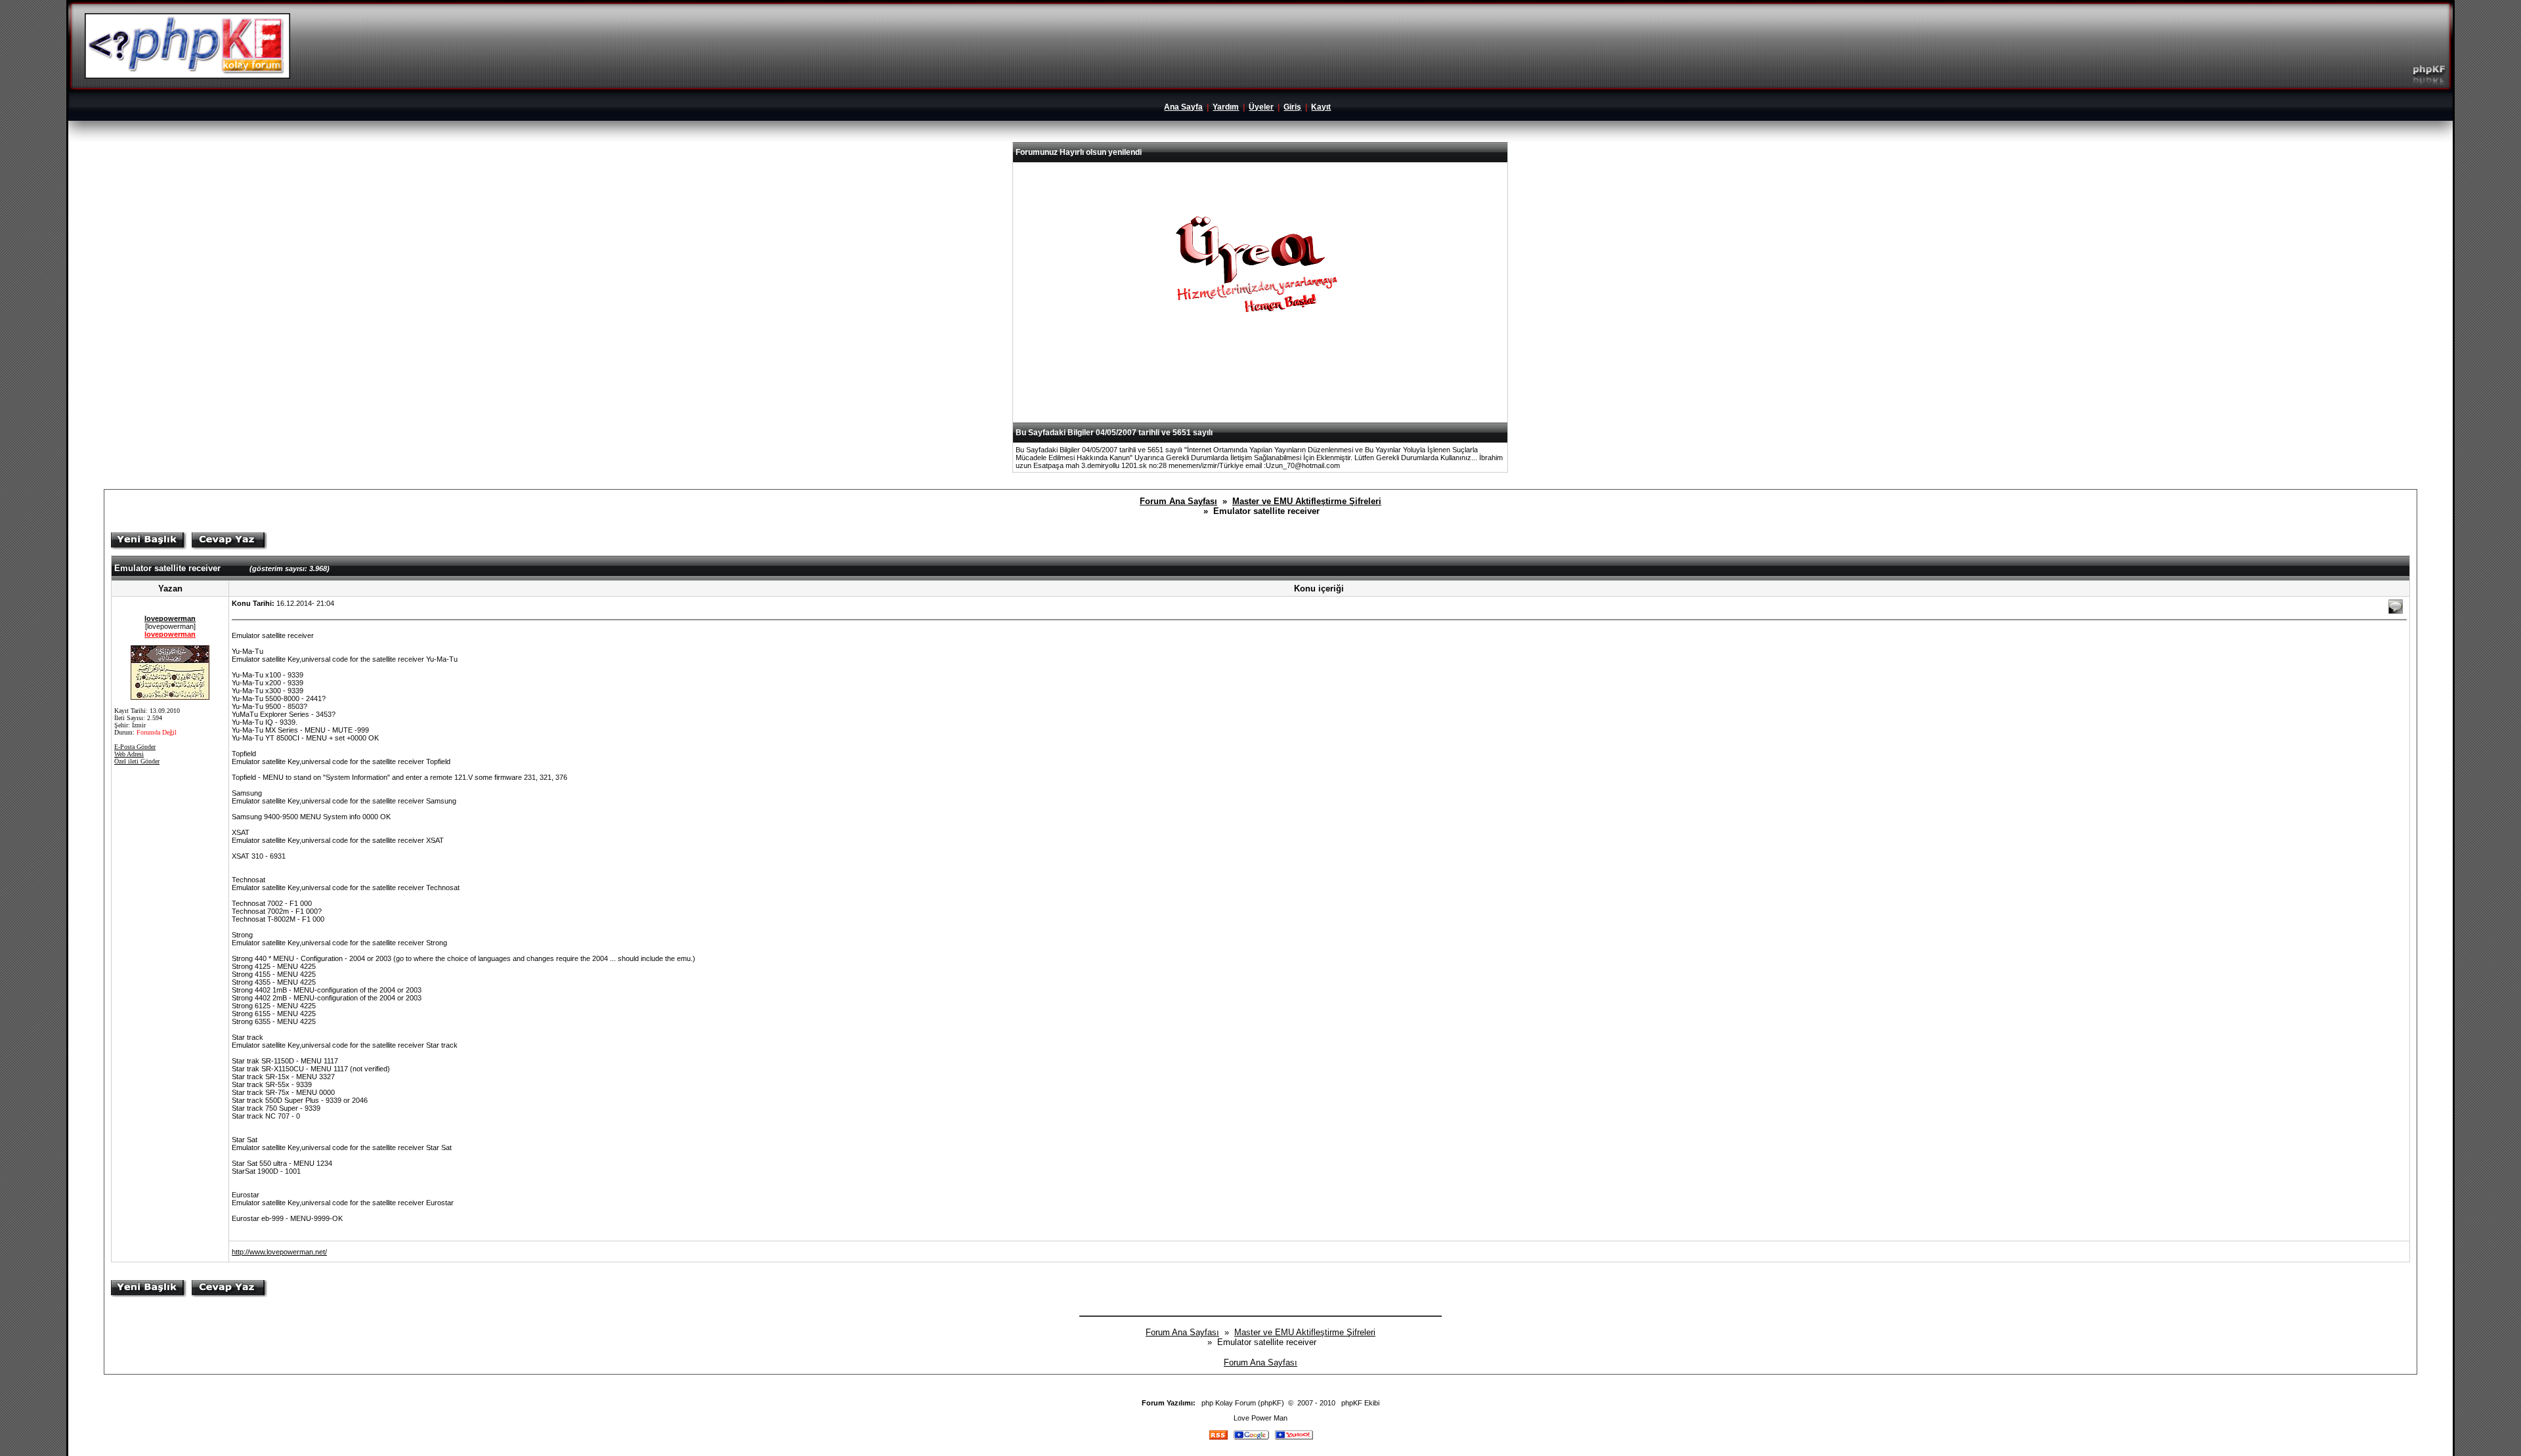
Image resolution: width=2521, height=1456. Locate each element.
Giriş (1292, 107)
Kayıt (1321, 107)
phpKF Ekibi (1360, 1403)
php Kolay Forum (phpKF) (1243, 1403)
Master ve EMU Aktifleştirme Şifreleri (1307, 501)
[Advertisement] (1260, 390)
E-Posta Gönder (135, 747)
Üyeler (1261, 107)
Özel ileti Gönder (137, 761)
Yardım (1226, 107)
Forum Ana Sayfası (1178, 501)
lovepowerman (170, 618)
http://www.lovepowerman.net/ (279, 1252)
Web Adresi (129, 754)
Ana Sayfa (1183, 107)
